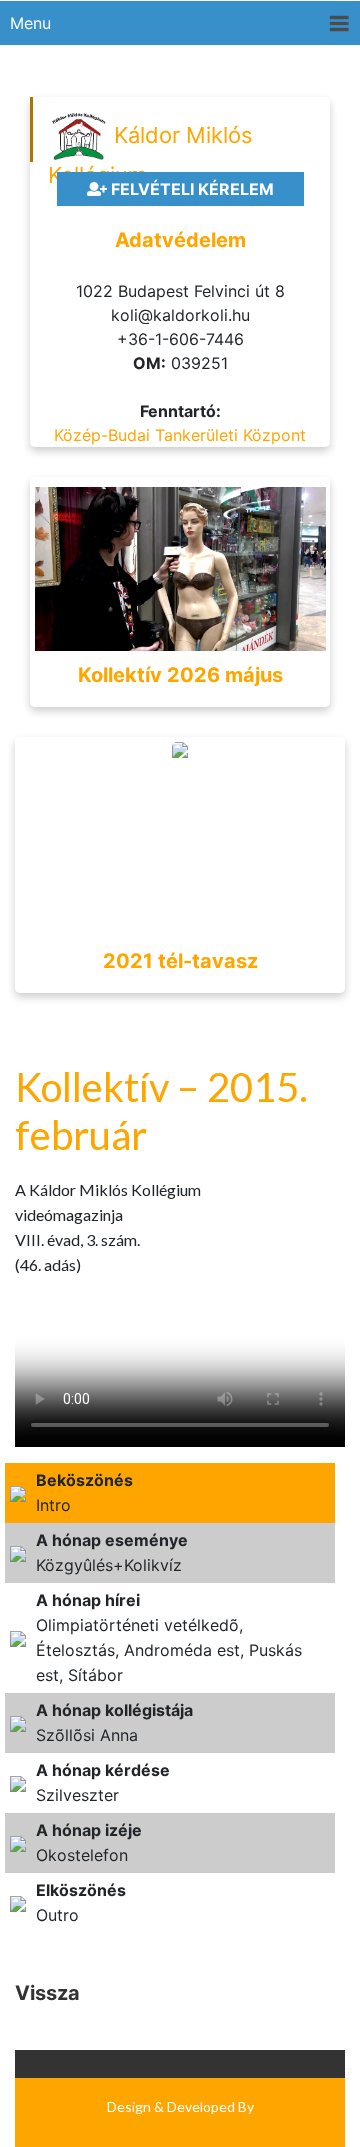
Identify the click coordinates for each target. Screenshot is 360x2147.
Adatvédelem (180, 240)
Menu (30, 23)
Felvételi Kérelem (190, 189)
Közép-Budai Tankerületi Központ (180, 435)
